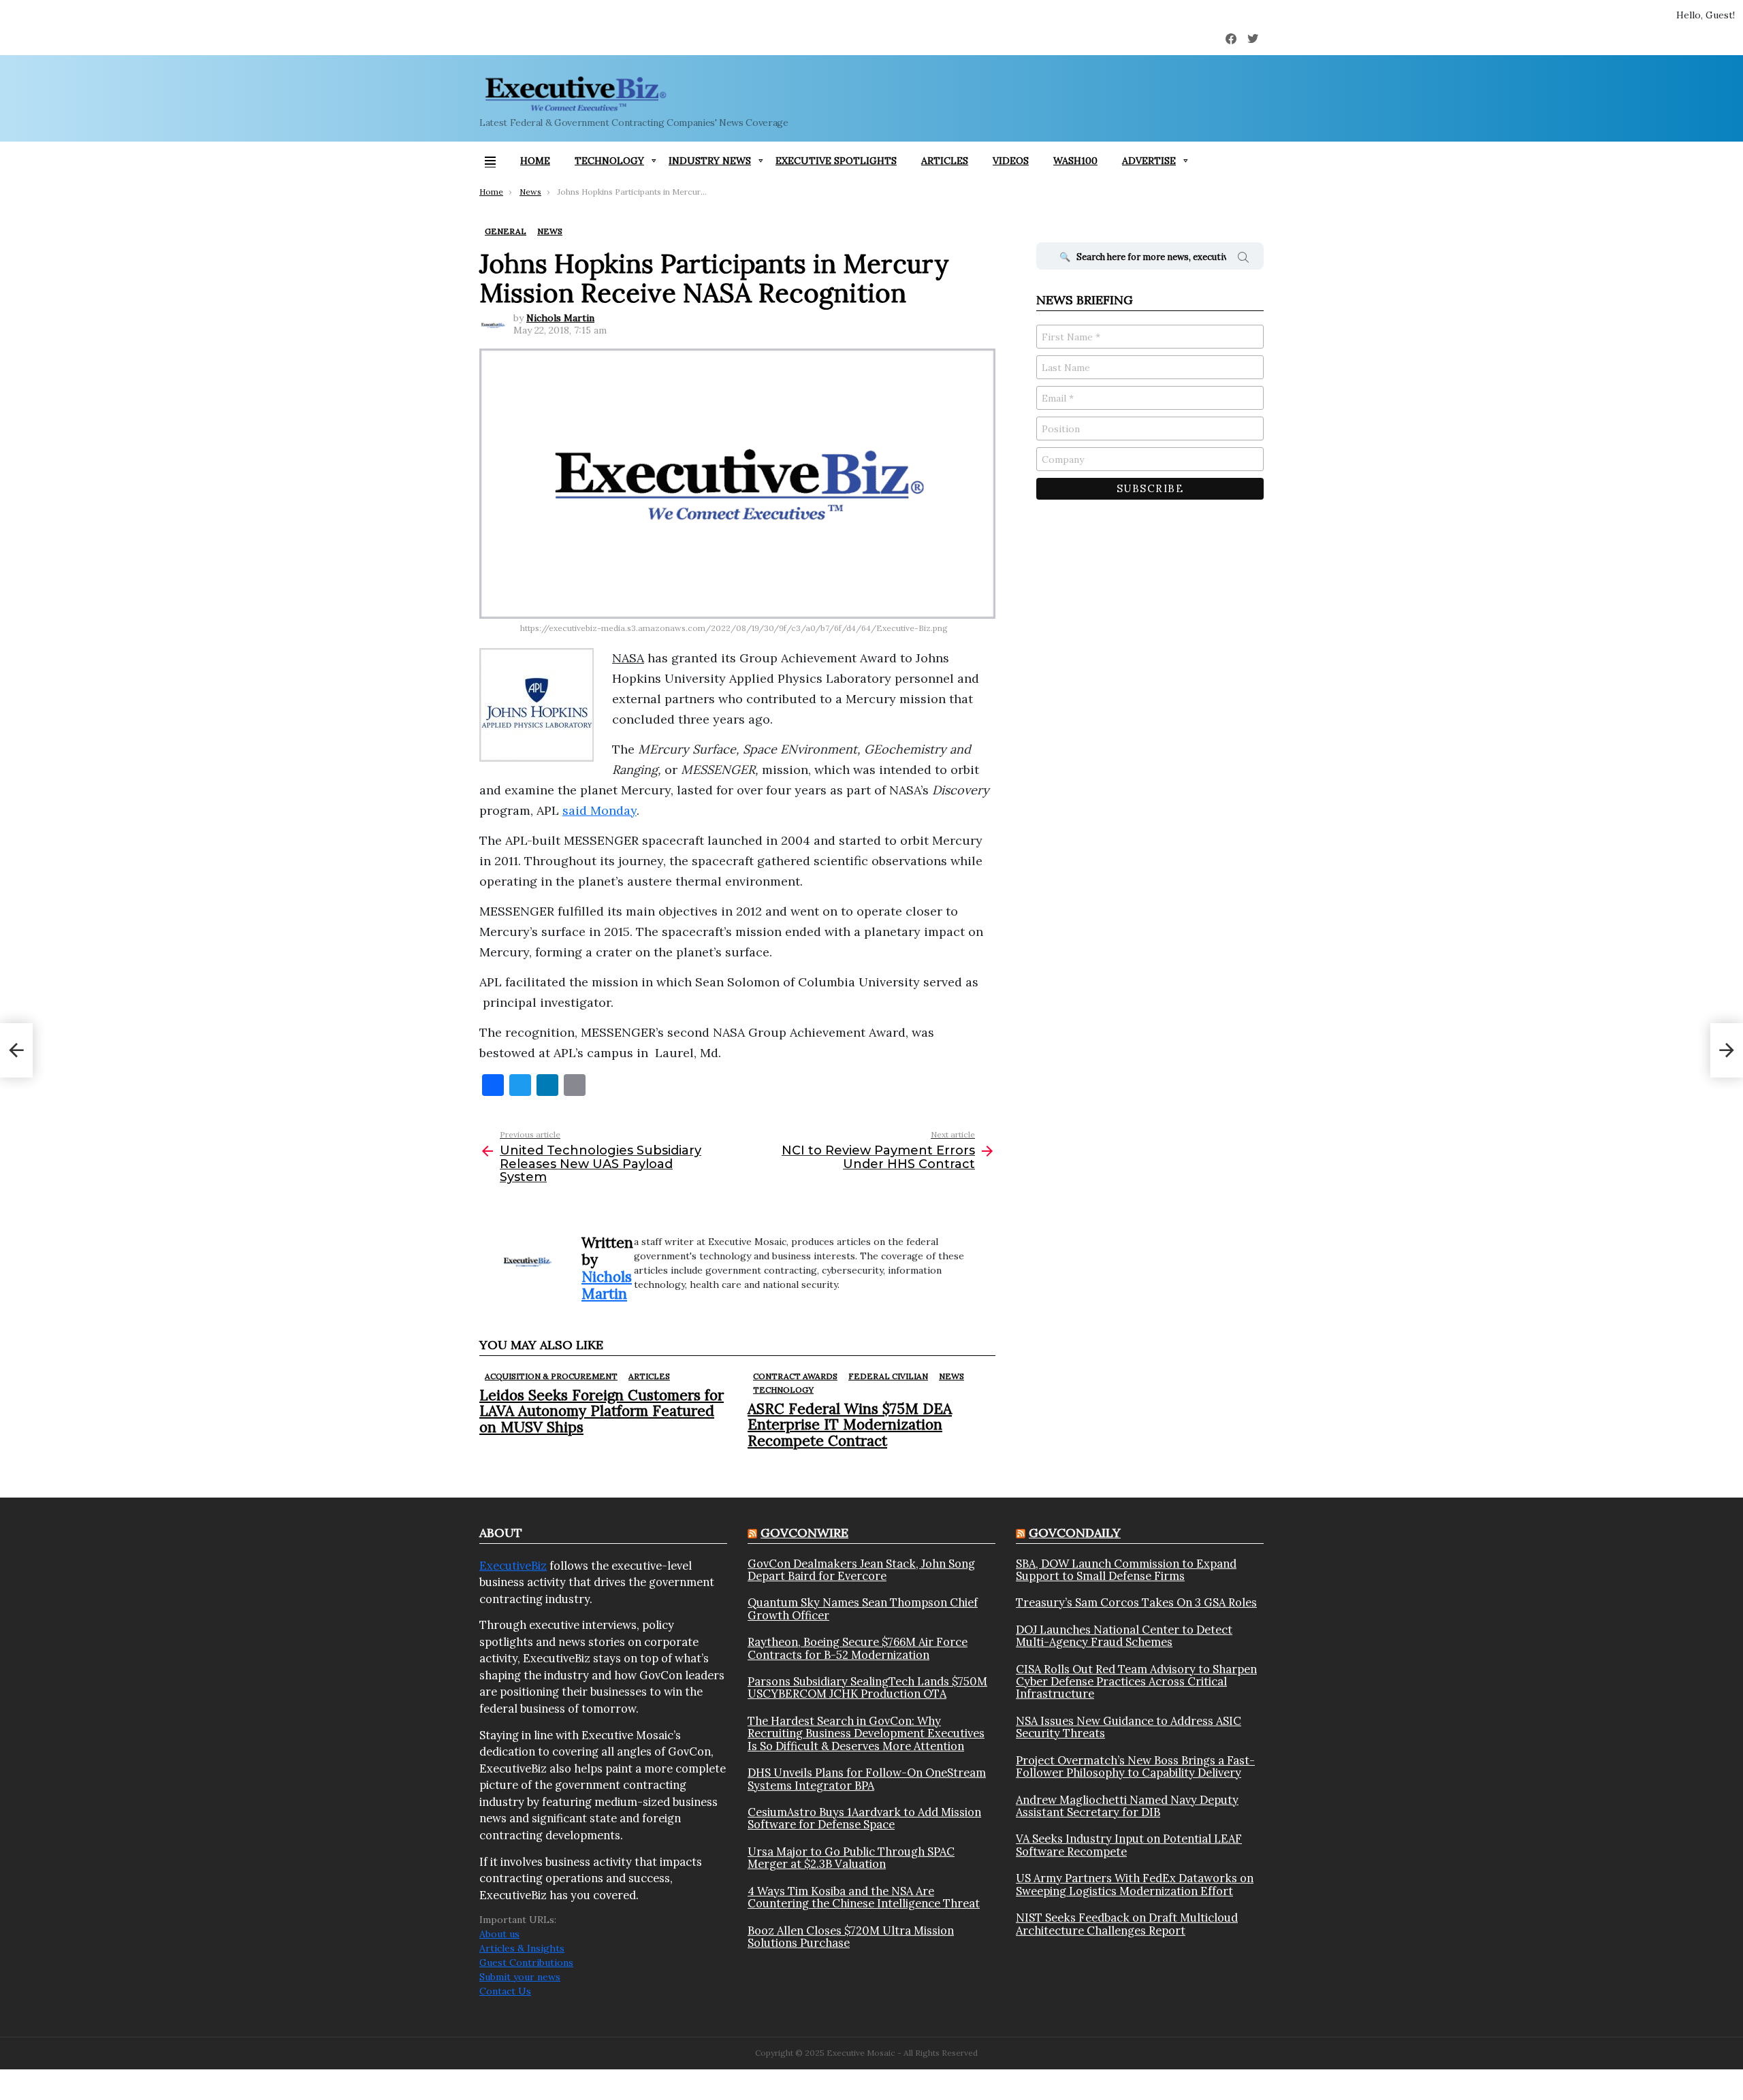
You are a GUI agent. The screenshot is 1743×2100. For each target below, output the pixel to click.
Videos (1011, 161)
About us (499, 1934)
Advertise (1149, 161)
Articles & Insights (522, 1948)
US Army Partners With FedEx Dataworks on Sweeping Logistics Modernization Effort (1135, 1885)
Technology (609, 161)
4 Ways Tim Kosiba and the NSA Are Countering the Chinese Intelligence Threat (864, 1897)
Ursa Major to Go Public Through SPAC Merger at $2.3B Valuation (851, 1858)
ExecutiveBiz (513, 1566)
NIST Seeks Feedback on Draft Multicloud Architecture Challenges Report (1127, 1924)
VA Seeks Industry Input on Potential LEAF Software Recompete (1129, 1845)
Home (535, 161)
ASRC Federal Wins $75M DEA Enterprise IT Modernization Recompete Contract (850, 1424)
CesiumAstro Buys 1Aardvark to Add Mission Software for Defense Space (864, 1819)
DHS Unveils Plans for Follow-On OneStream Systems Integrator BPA (867, 1779)
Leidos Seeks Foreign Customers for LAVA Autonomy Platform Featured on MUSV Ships (602, 1411)
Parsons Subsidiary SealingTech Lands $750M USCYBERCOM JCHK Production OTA (867, 1688)
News (952, 1376)
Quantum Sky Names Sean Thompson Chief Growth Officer (863, 1609)
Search (1243, 259)
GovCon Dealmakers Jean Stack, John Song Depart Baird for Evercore (861, 1570)
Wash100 (1075, 161)
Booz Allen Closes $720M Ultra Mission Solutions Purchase (851, 1937)
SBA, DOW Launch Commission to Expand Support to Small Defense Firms (1126, 1570)
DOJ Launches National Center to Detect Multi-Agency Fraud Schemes (1124, 1636)
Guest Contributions (526, 1962)
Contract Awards (795, 1376)
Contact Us (505, 1991)
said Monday (599, 810)
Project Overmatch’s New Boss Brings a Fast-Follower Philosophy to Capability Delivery (1135, 1767)
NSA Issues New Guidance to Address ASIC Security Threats (1129, 1727)
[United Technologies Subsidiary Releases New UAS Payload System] (16, 1050)
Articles (945, 161)
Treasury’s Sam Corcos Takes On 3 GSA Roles (1136, 1602)
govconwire (804, 1533)
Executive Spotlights (836, 161)
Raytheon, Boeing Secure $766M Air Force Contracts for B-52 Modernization (858, 1648)
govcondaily (1075, 1533)
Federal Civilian (888, 1376)
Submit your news (520, 1977)
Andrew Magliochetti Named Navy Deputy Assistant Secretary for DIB (1127, 1806)
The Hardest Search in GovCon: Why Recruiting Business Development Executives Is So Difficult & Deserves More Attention (866, 1733)
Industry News (710, 161)
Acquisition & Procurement (551, 1376)
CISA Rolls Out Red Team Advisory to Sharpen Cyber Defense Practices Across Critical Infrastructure (1136, 1682)
